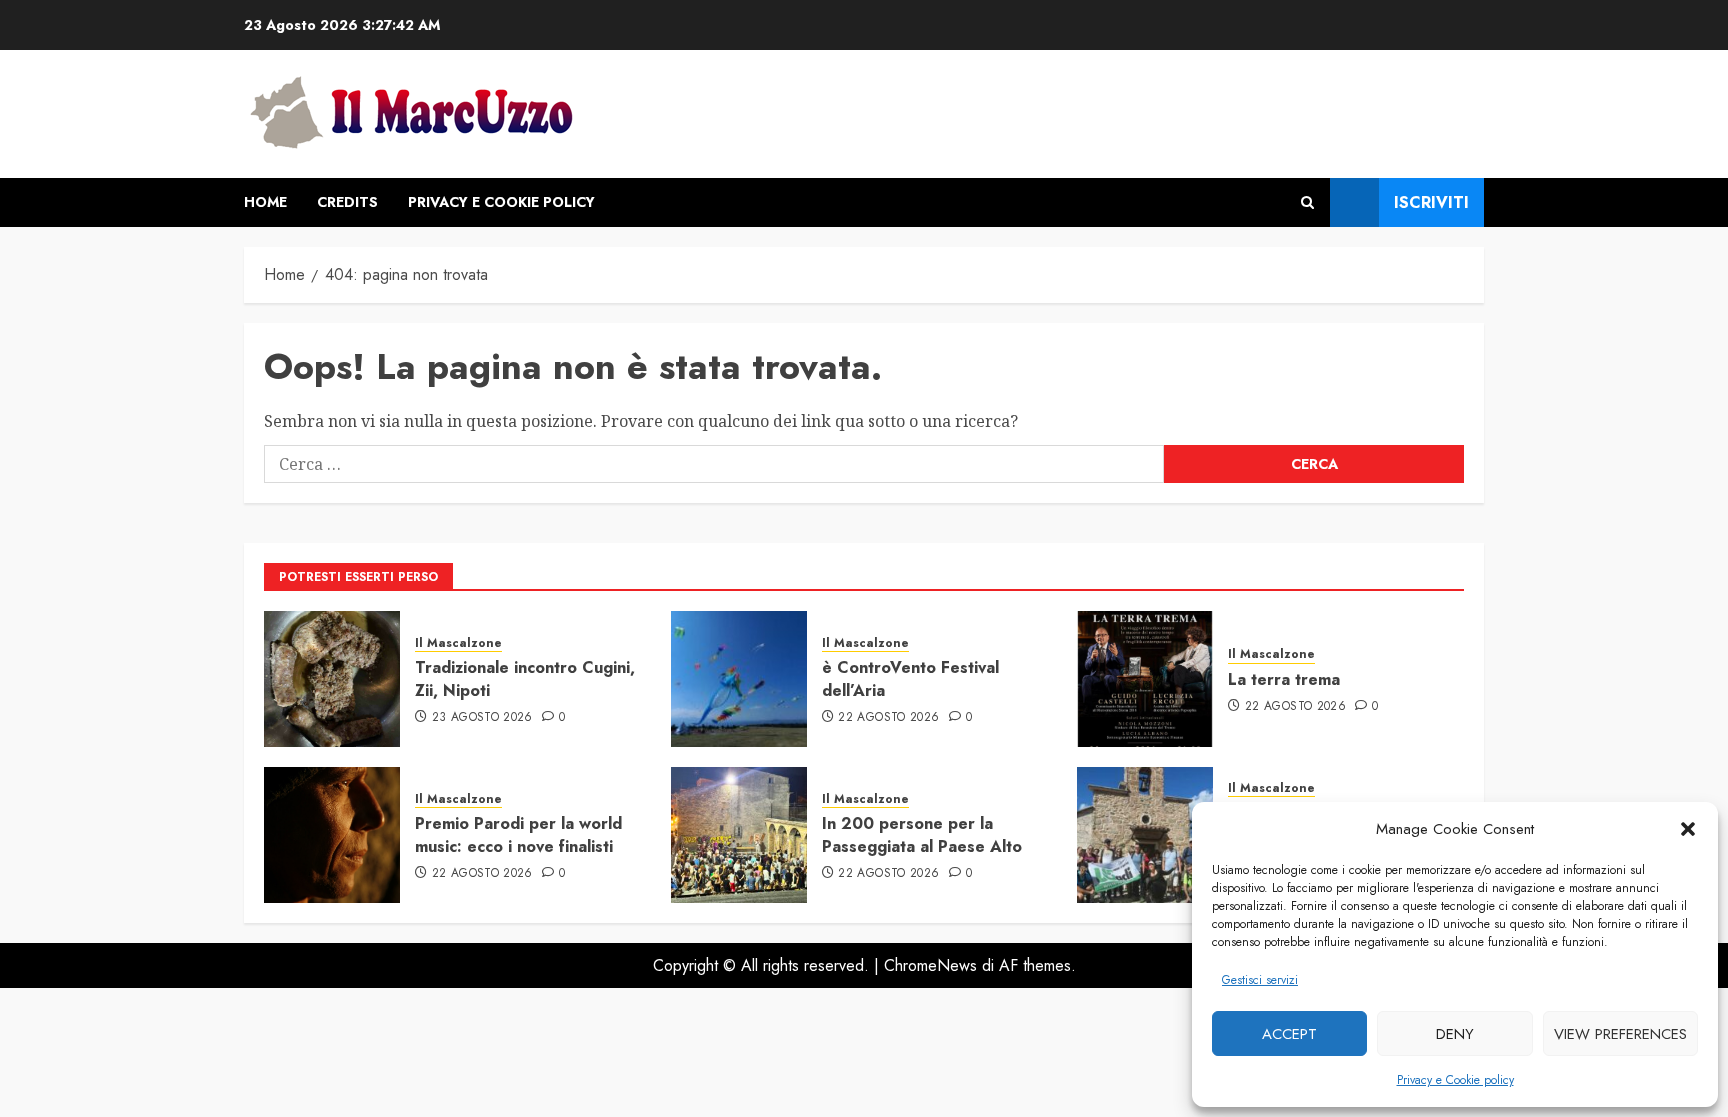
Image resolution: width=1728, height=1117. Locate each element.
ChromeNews (930, 965)
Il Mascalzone (458, 643)
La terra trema (1284, 679)
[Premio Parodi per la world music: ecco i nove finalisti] (332, 835)
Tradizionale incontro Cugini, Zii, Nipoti (525, 678)
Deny (1455, 1034)
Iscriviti (1431, 202)
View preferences (1620, 1034)
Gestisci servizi (1260, 980)
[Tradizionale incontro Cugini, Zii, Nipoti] (332, 679)
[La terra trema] (1145, 679)
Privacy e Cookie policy (1455, 1080)
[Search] (1307, 202)
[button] (1688, 829)
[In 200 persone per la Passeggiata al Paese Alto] (739, 835)
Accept (1289, 1034)
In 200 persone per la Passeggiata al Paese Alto (922, 834)
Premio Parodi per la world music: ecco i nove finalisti (518, 834)
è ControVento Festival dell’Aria (910, 678)
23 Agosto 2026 (482, 718)
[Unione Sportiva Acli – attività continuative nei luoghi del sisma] (1145, 835)
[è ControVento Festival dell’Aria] (739, 679)
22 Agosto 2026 (888, 718)
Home (265, 202)
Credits (347, 202)
